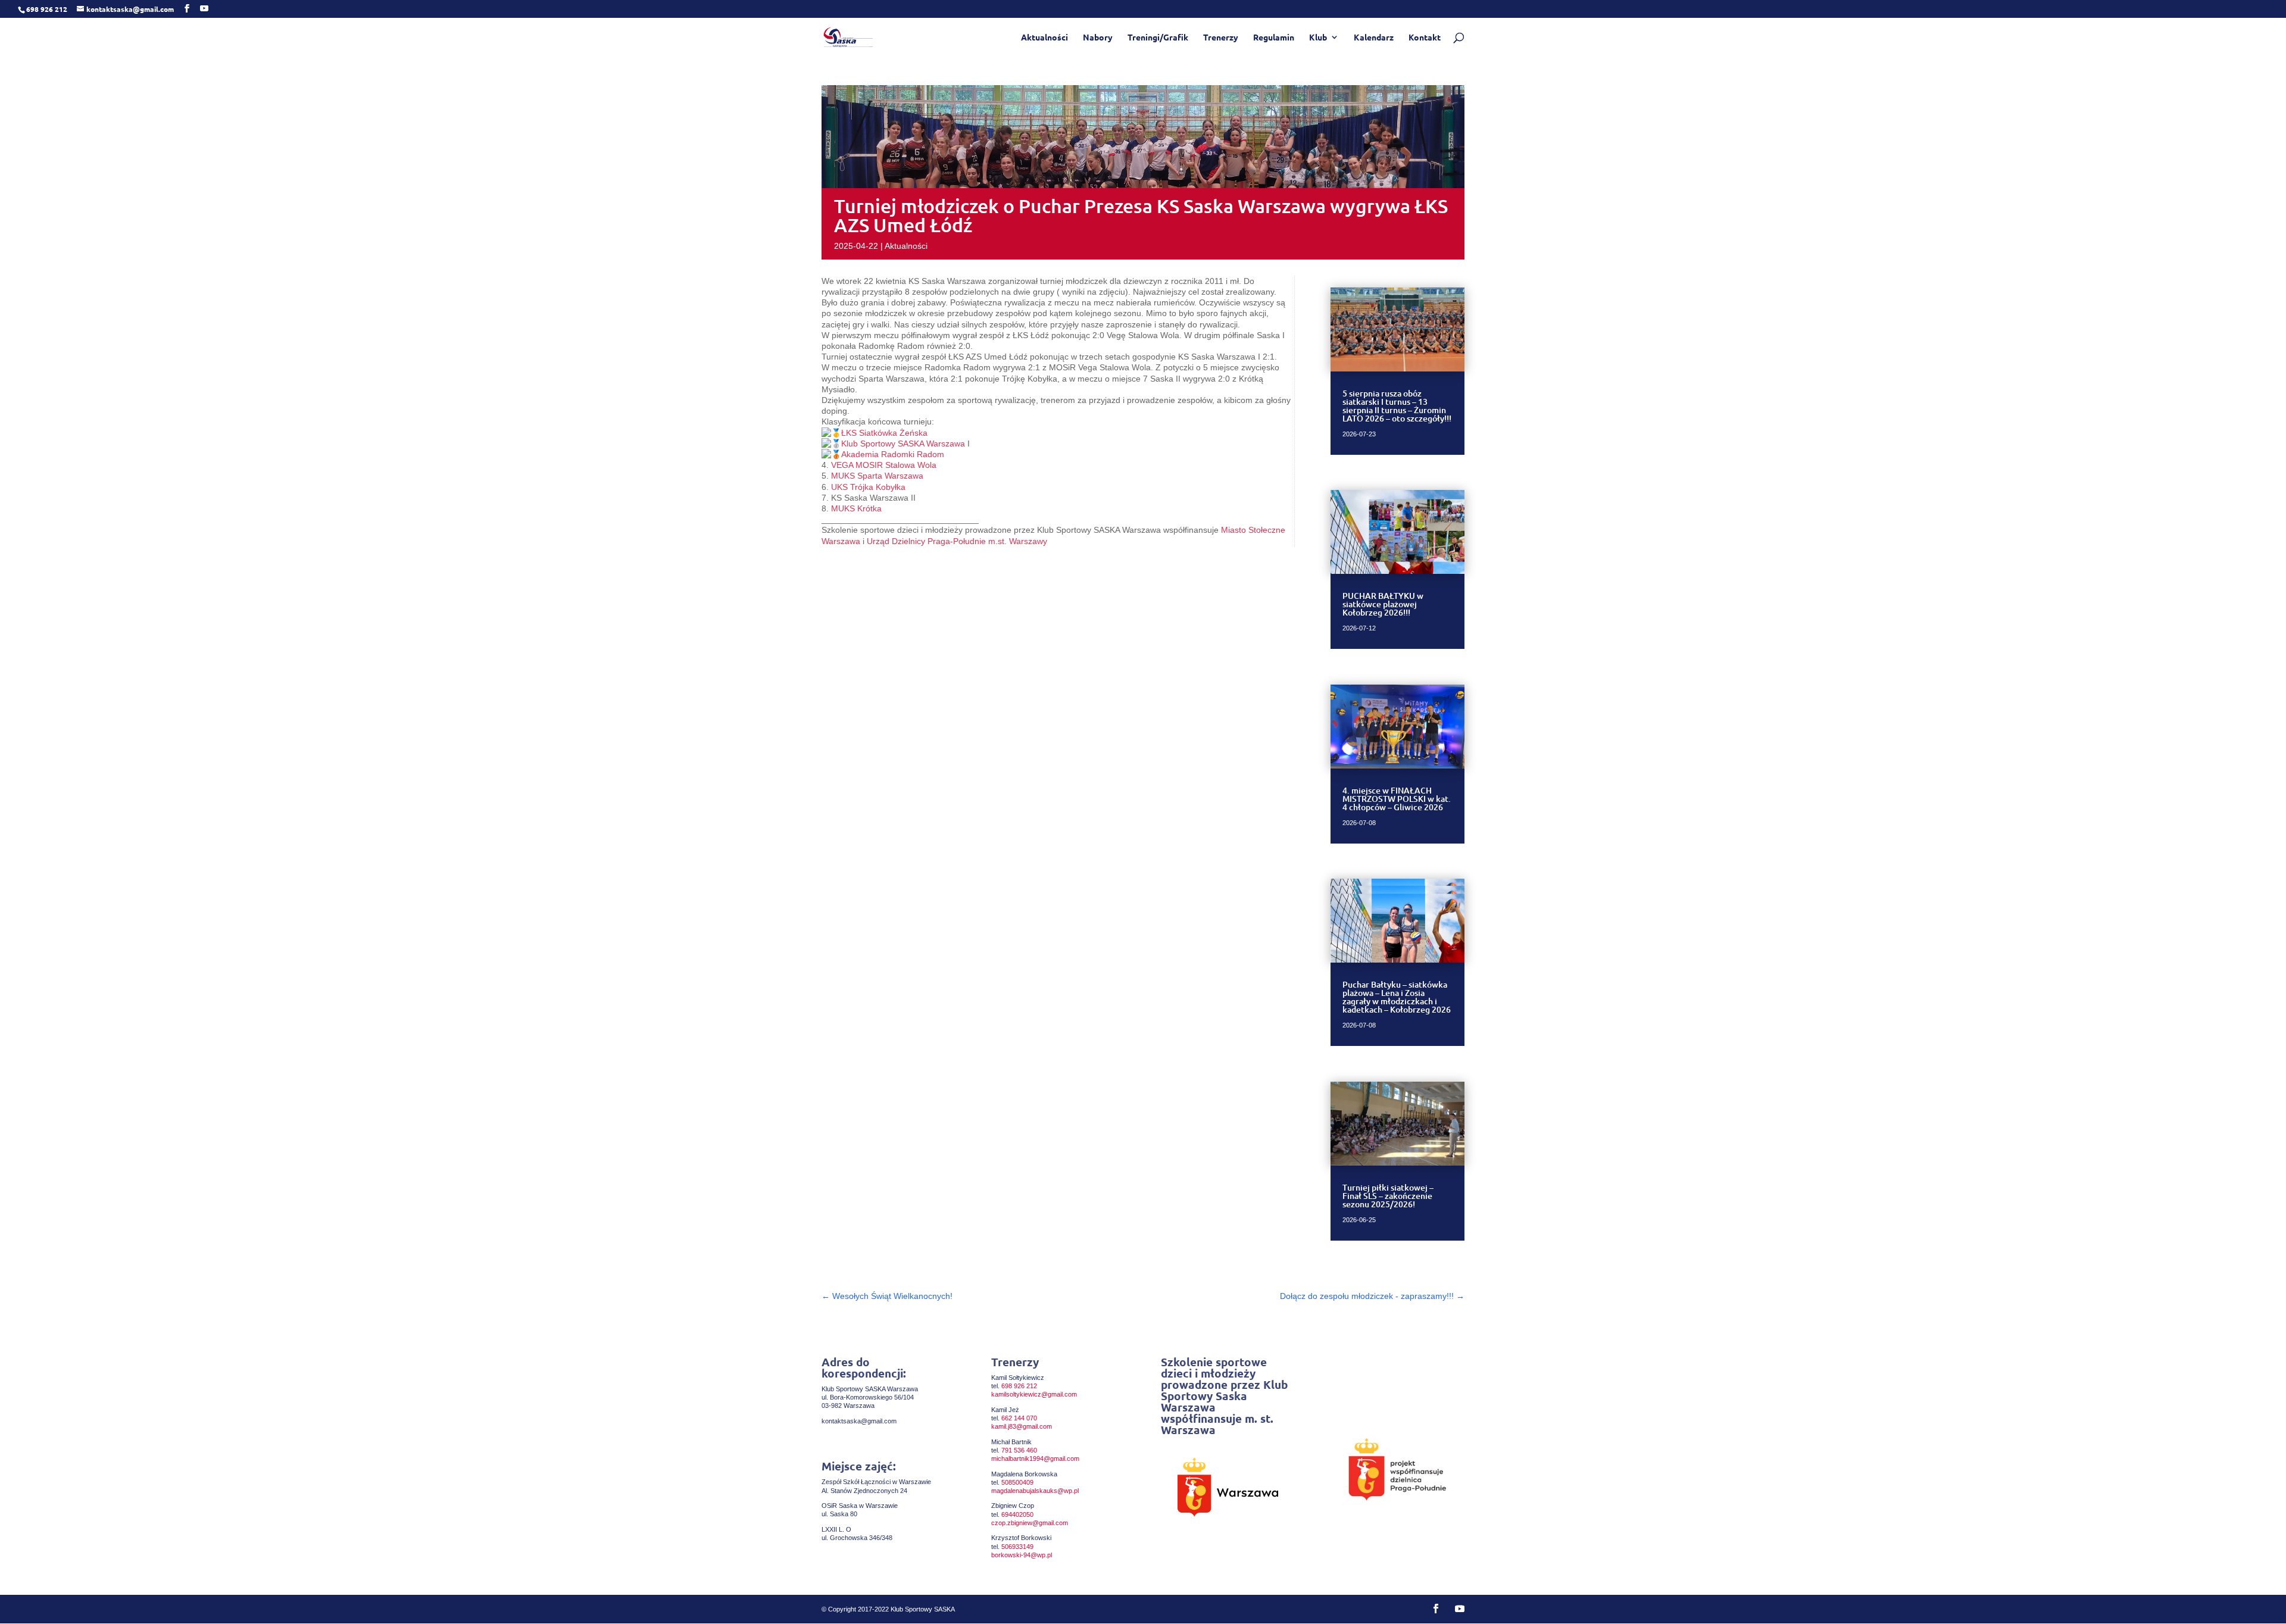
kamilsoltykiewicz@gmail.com (1034, 1394)
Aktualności (1044, 38)
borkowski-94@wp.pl (1022, 1555)
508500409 (1017, 1482)
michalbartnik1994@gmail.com (1035, 1459)
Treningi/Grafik (1158, 38)
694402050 (1017, 1514)
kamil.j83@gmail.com (1022, 1426)
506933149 (1017, 1547)
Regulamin (1274, 38)
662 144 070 (1019, 1418)
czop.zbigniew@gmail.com (1030, 1523)
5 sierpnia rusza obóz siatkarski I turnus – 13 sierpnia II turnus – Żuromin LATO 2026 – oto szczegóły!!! (1397, 406)
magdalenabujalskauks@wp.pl (1035, 1491)
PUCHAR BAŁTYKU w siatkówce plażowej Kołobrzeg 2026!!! (1383, 604)
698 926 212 (1019, 1386)
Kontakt (1425, 38)
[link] (884, 433)
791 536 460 (1019, 1450)
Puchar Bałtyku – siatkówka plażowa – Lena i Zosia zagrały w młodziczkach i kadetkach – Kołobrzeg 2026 (1397, 997)
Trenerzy (1221, 38)
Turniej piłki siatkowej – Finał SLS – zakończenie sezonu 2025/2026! (1388, 1196)
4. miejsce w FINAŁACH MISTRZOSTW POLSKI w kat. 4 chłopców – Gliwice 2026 (1397, 799)
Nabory (1098, 38)
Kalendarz (1374, 38)
